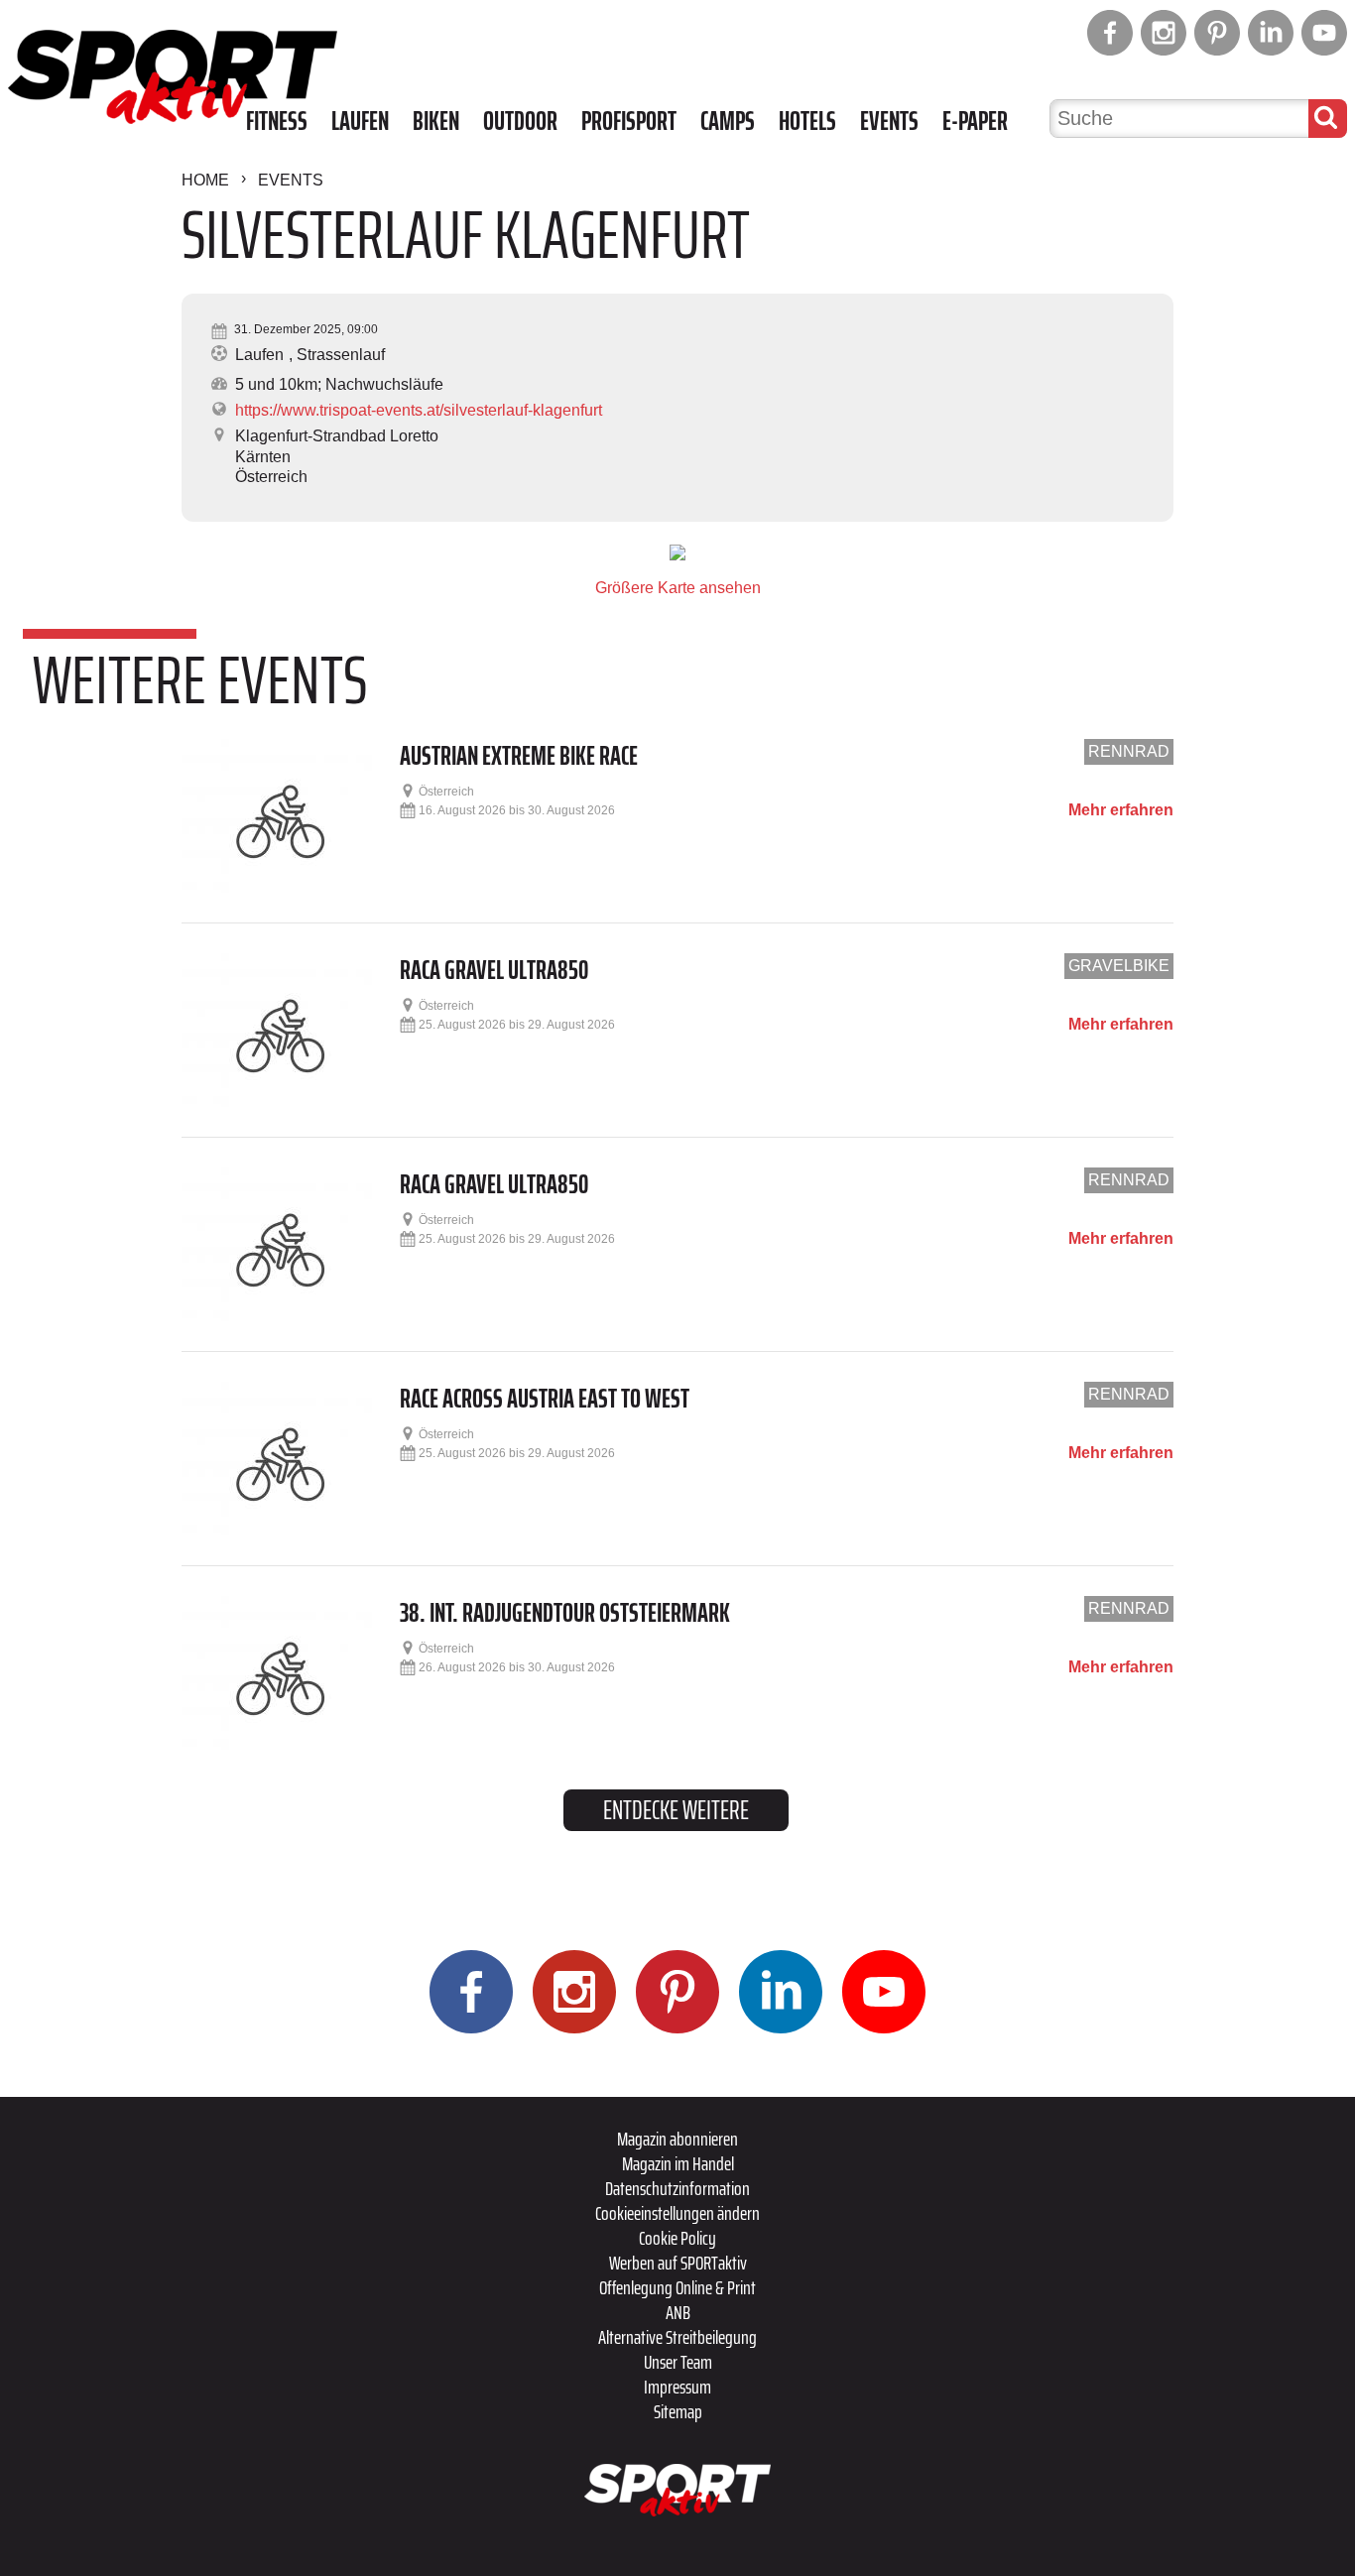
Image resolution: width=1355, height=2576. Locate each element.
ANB (678, 2312)
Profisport (629, 121)
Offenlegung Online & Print (677, 2287)
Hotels (807, 121)
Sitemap (678, 2411)
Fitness (277, 121)
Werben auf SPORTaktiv (678, 2263)
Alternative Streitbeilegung (677, 2337)
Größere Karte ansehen (678, 588)
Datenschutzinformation (677, 2188)
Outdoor (520, 121)
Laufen (360, 121)
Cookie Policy (677, 2238)
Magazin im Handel (678, 2163)
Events (889, 121)
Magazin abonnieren (677, 2139)
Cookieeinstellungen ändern (677, 2213)
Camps (728, 121)
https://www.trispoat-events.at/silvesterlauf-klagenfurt (419, 410)
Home (205, 180)
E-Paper (975, 121)
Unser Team (678, 2362)
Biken (436, 121)
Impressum (677, 2387)
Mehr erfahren (1121, 810)
